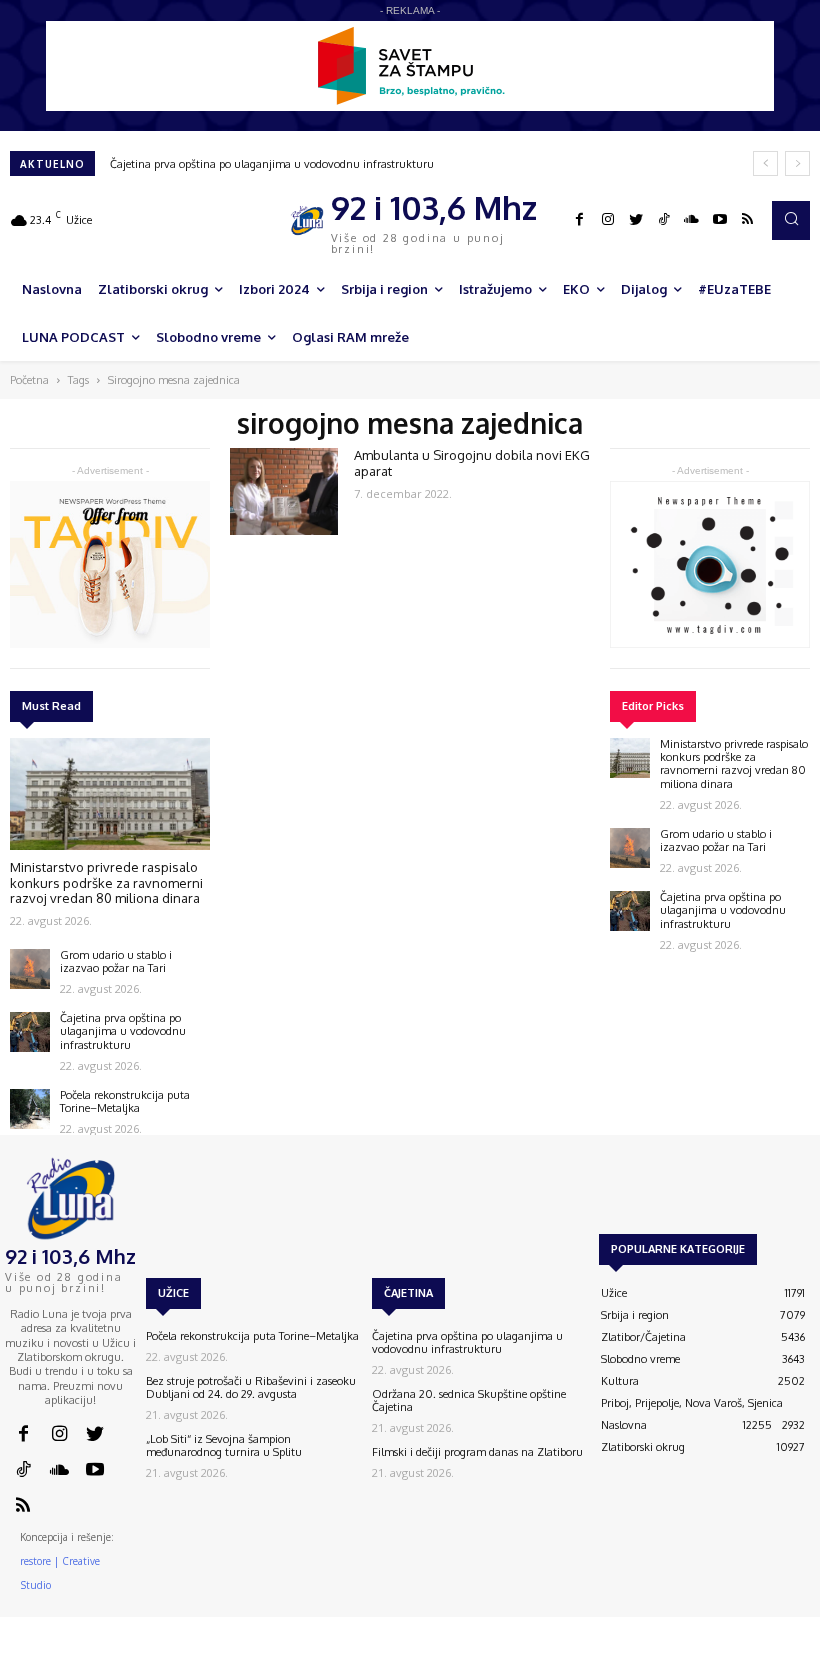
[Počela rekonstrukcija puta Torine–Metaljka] (30, 1109)
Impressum (608, 1654)
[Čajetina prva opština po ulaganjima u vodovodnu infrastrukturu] (30, 1032)
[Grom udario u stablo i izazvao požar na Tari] (30, 969)
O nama (491, 1654)
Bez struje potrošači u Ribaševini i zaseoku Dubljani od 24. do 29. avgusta (251, 1387)
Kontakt (547, 1654)
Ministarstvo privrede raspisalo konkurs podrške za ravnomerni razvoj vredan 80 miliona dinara (106, 882)
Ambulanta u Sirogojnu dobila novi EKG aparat (472, 463)
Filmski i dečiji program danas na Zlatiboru (477, 1452)
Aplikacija (782, 1654)
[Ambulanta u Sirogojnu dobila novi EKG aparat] (284, 491)
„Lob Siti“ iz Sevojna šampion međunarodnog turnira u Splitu (224, 1445)
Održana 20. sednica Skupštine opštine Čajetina (469, 1400)
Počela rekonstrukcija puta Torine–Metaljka (125, 1101)
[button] (791, 220)
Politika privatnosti (696, 1654)
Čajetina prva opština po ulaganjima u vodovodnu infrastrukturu (272, 164)
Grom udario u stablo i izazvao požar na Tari (116, 961)
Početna (29, 380)
